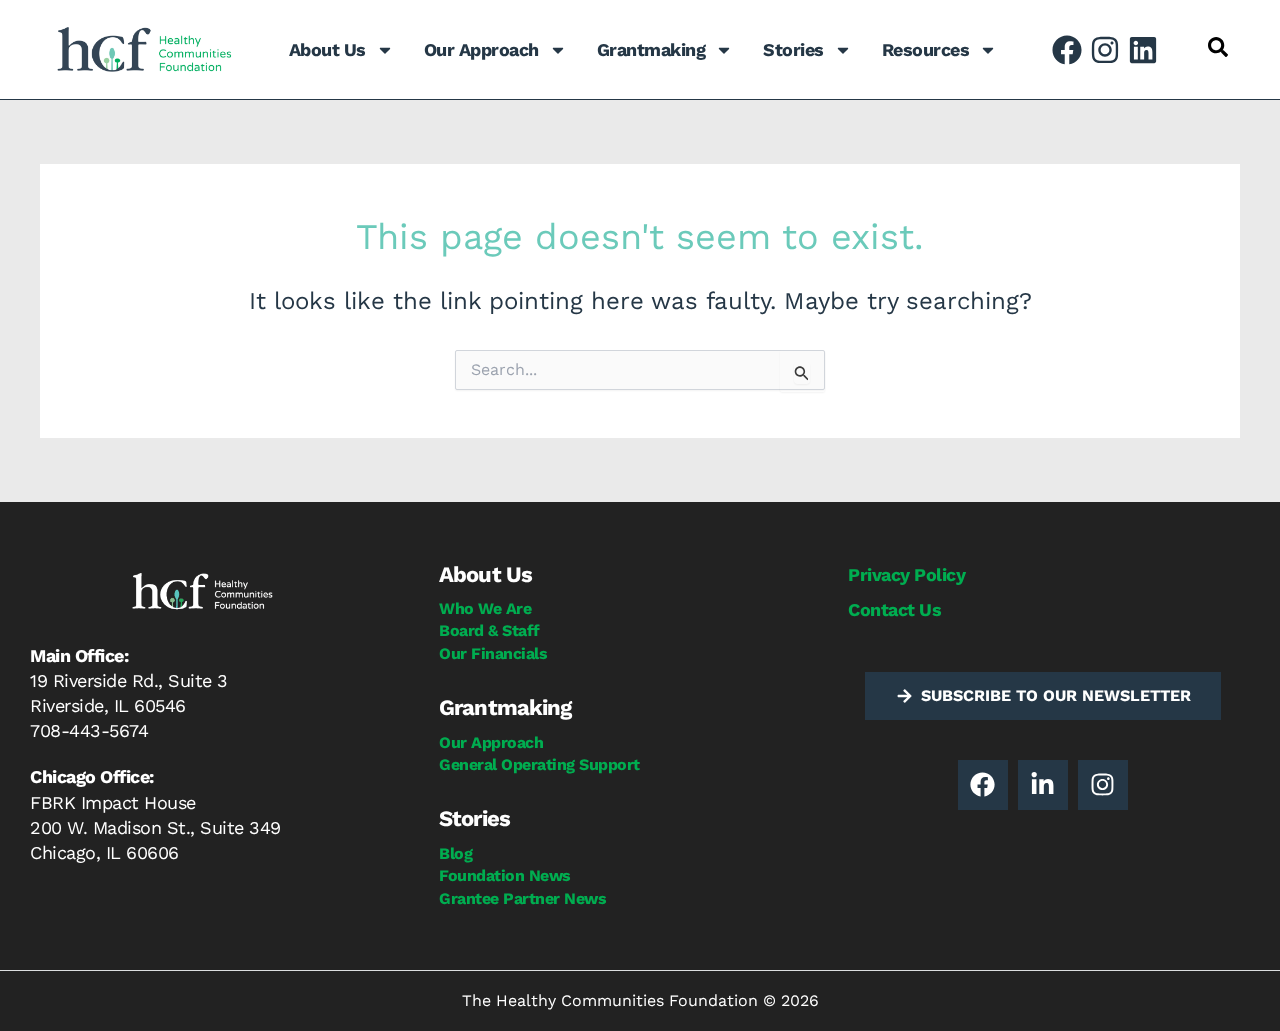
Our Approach (481, 49)
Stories (793, 49)
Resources (926, 49)
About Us (327, 49)
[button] (1218, 47)
